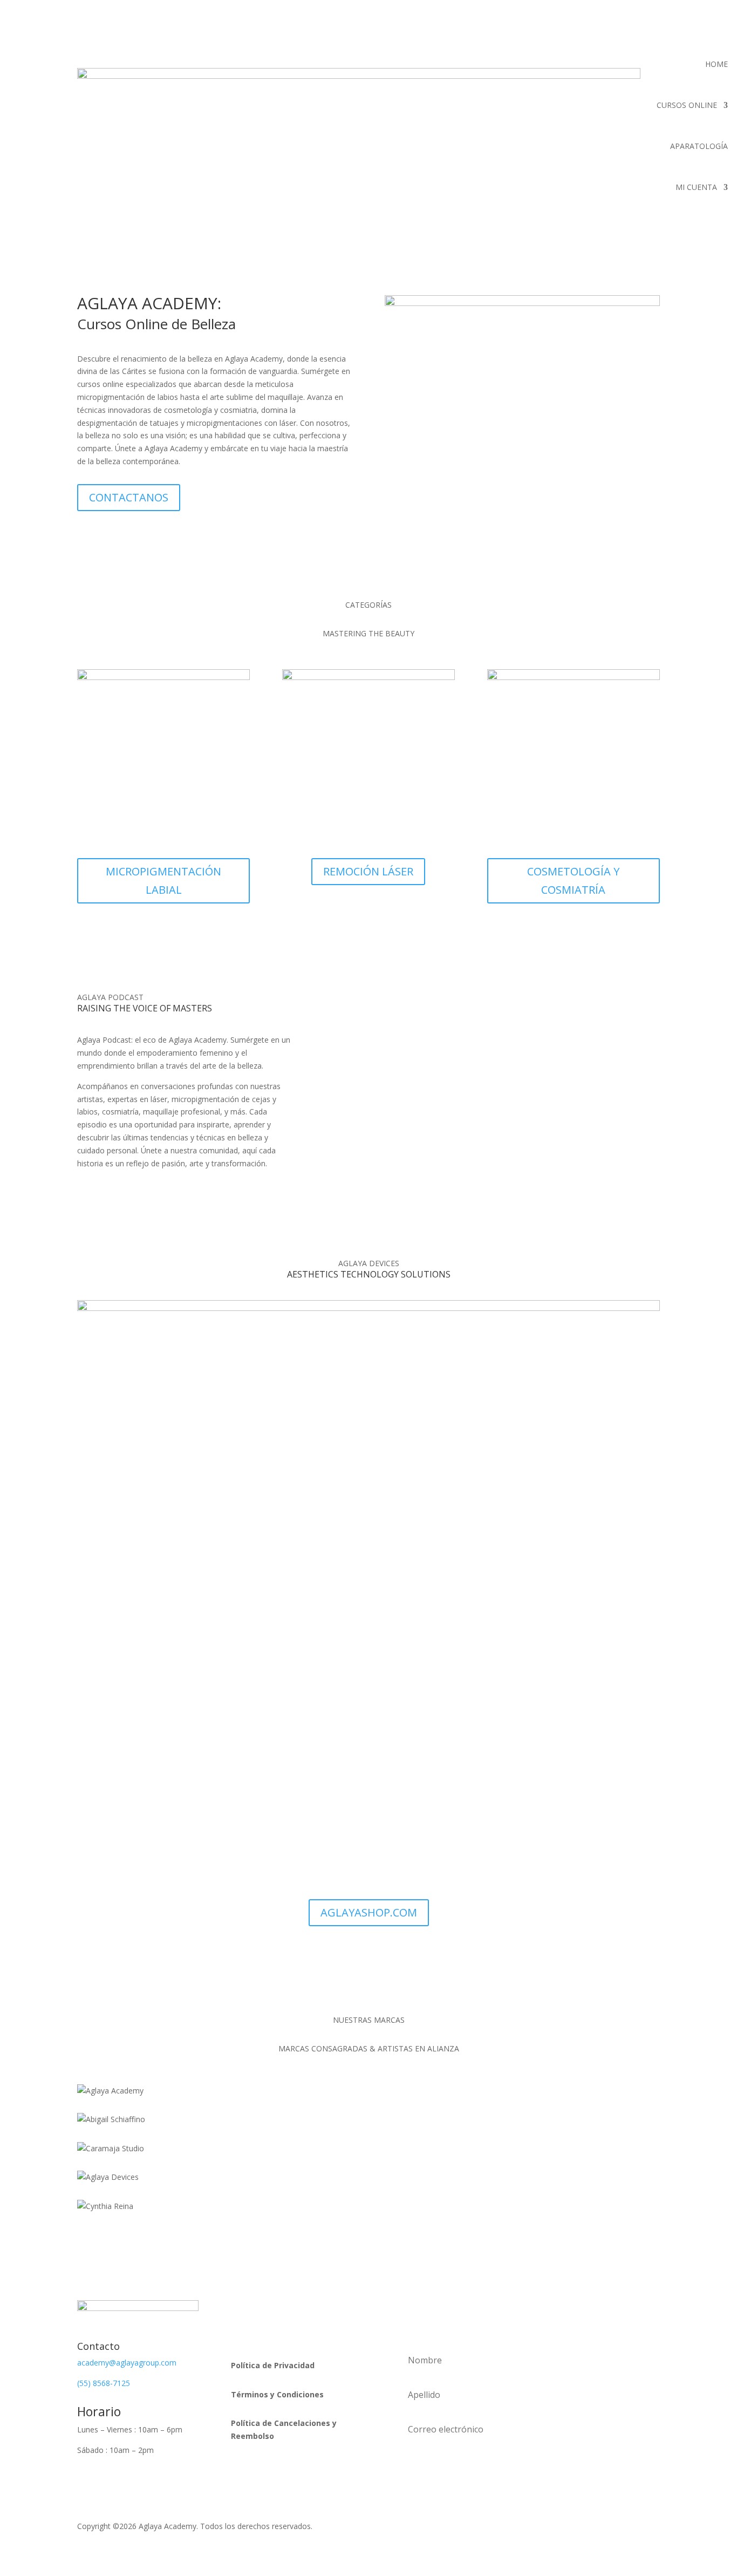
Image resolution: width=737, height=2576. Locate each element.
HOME (716, 64)
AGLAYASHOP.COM (369, 1912)
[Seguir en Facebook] (261, 2309)
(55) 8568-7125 (104, 2383)
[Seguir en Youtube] (326, 2309)
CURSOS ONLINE (687, 105)
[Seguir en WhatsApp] (240, 2309)
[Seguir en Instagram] (283, 2309)
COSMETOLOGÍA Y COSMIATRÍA (573, 881)
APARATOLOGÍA (699, 146)
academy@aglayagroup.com (127, 2363)
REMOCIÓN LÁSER (368, 871)
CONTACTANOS (129, 497)
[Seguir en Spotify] (240, 2330)
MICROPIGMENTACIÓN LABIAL (163, 881)
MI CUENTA (696, 187)
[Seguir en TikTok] (304, 2309)
